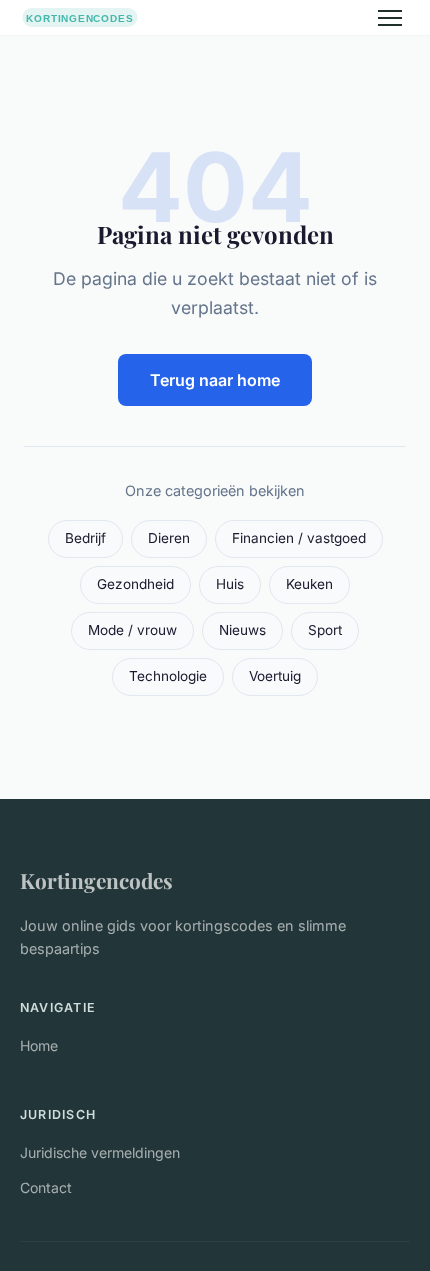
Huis (230, 584)
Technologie (168, 676)
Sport (325, 630)
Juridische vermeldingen (100, 1152)
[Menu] (390, 18)
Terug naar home (215, 380)
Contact (46, 1187)
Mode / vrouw (132, 630)
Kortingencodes (96, 880)
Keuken (309, 584)
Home (39, 1045)
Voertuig (275, 676)
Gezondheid (135, 584)
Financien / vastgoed (299, 538)
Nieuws (242, 630)
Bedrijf (85, 538)
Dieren (169, 538)
